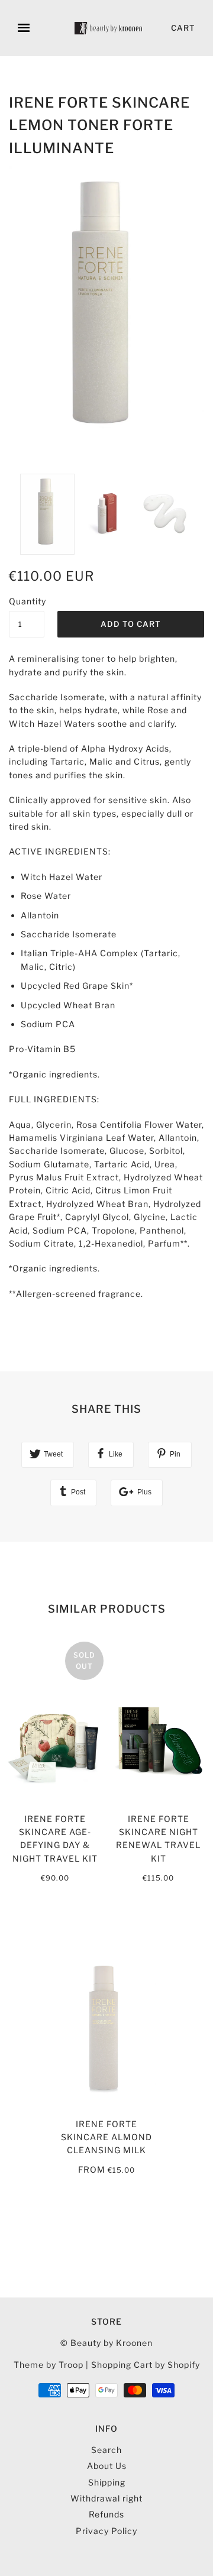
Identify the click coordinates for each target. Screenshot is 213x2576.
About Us (107, 2466)
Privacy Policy (106, 2531)
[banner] (109, 28)
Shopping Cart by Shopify (146, 2365)
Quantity (27, 601)
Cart (183, 28)
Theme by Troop (49, 2365)
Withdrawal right (106, 2498)
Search (106, 2450)
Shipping (107, 2482)
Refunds (106, 2514)
